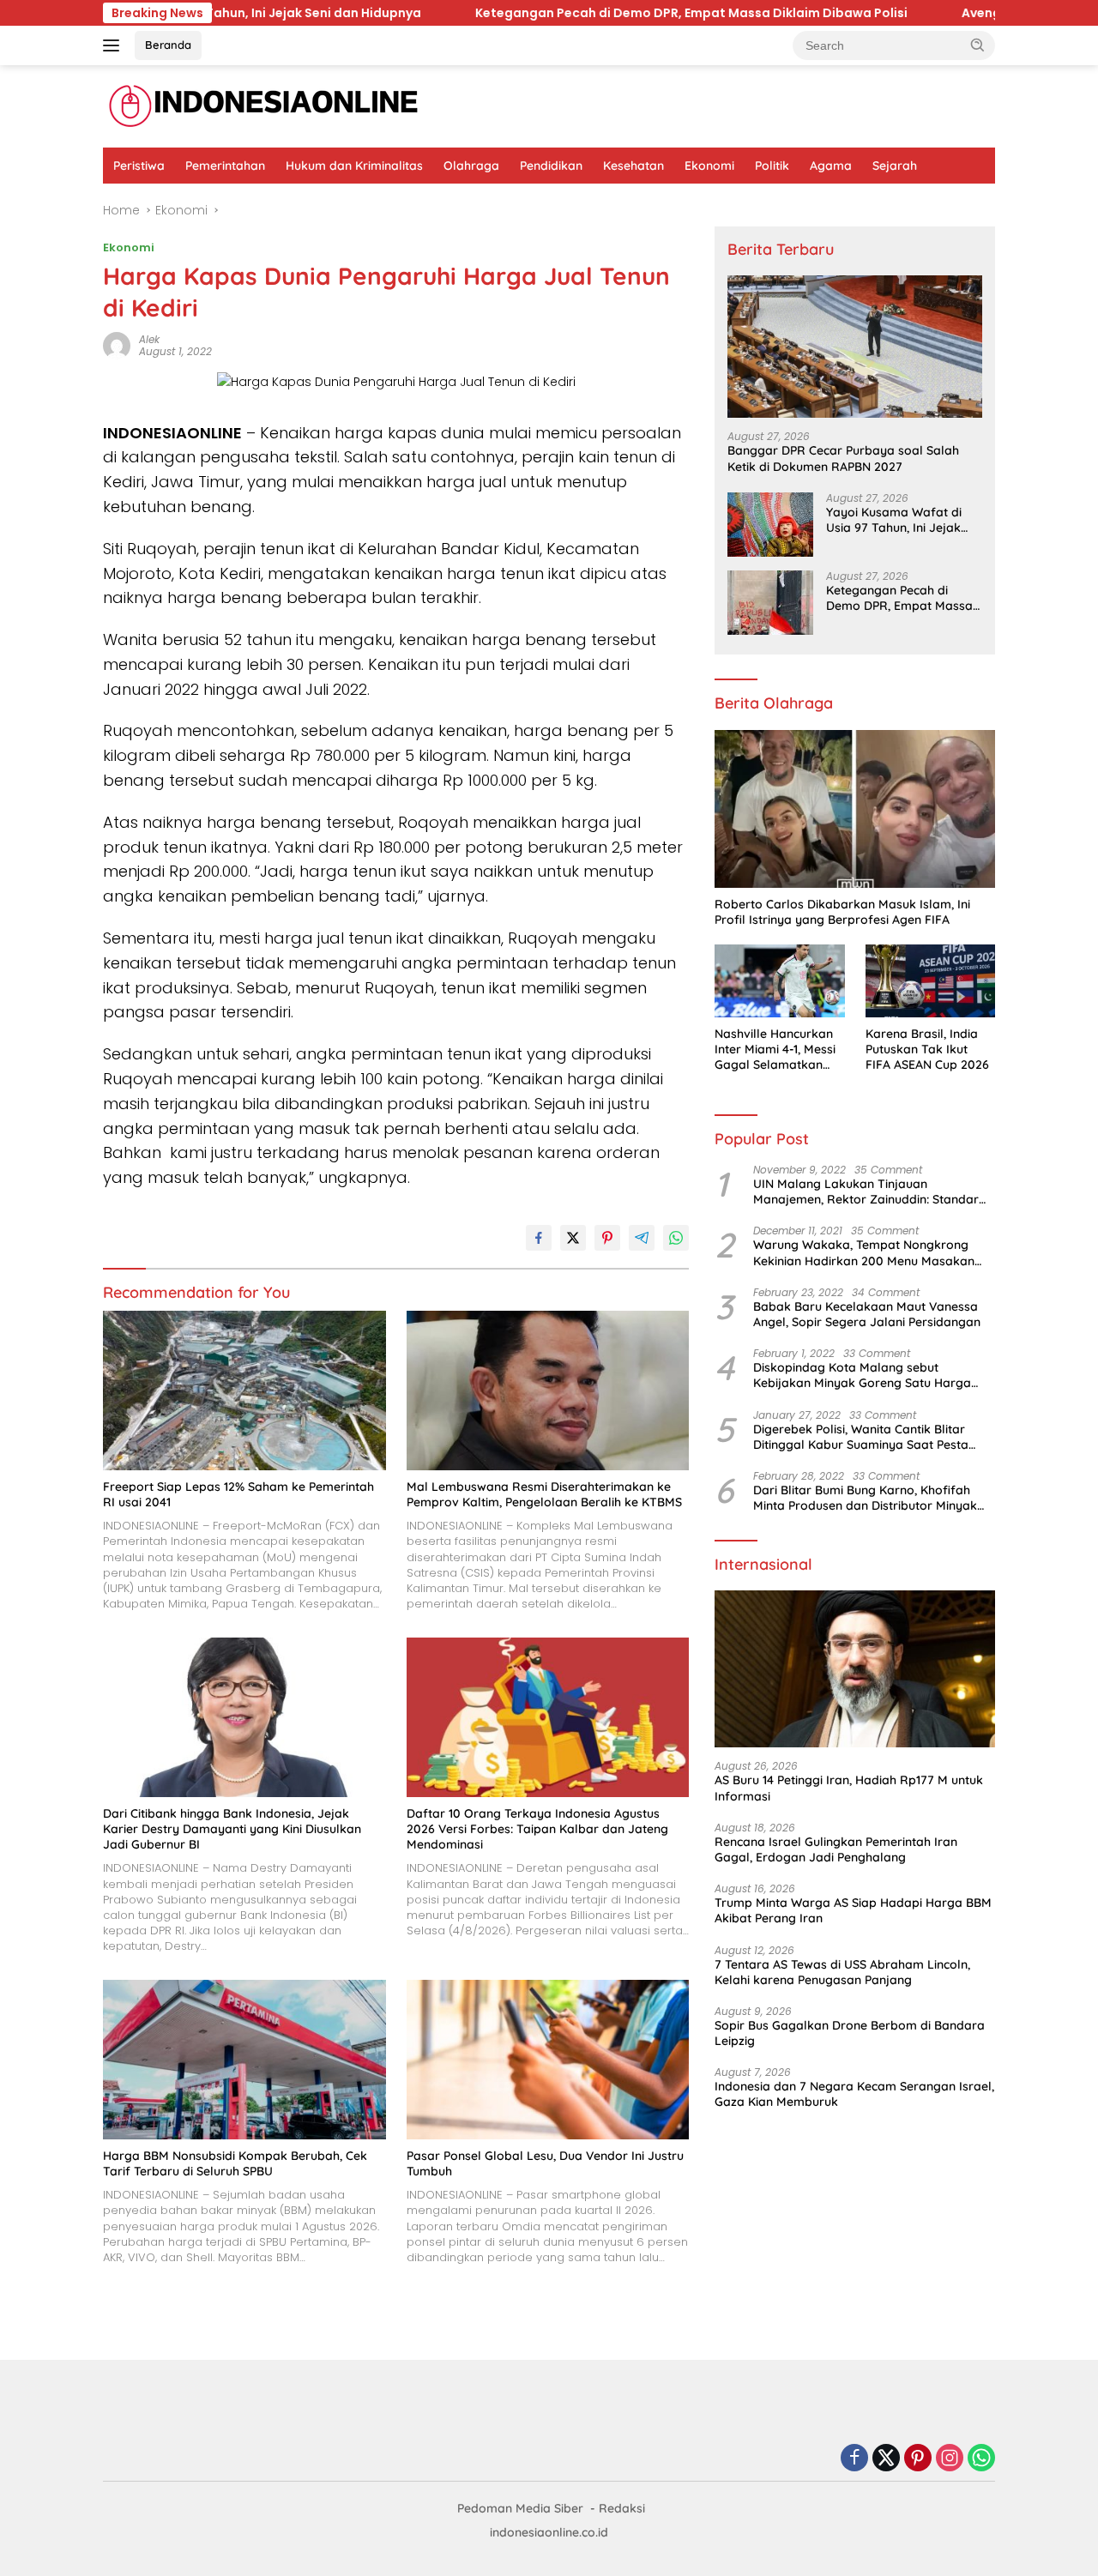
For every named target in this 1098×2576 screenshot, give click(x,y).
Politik (772, 166)
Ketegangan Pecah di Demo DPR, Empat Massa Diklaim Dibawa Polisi (471, 13)
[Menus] (115, 45)
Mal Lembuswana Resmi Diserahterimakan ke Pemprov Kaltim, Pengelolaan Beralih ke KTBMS (544, 1494)
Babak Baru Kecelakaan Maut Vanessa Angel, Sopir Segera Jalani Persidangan (867, 1314)
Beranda (168, 45)
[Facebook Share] (539, 1238)
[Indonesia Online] (264, 106)
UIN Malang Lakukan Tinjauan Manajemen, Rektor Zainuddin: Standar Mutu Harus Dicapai (866, 1191)
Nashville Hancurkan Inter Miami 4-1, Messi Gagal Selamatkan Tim (775, 1050)
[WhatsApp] (981, 2459)
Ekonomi (709, 166)
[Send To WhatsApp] (676, 1238)
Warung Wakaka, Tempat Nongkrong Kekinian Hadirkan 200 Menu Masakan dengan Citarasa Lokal (864, 1252)
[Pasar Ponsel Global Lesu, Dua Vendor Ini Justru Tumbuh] (548, 2059)
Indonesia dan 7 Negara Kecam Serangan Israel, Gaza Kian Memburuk (854, 2094)
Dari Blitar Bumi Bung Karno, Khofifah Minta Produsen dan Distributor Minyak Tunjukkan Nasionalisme (865, 1498)
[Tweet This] (573, 1238)
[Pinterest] (918, 2459)
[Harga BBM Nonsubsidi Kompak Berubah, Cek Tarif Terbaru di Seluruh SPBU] (244, 2059)
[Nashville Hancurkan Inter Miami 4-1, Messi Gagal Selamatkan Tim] (779, 981)
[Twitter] (886, 2459)
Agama (831, 166)
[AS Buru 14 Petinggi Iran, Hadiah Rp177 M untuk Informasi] (855, 1669)
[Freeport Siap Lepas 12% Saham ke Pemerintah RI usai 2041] (244, 1390)
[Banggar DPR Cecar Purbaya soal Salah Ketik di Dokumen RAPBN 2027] (855, 347)
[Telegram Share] (642, 1238)
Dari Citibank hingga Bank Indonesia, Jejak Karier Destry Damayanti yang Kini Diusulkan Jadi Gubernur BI (232, 1829)
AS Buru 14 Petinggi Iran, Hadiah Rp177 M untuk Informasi (849, 1788)
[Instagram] (950, 2459)
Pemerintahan (225, 166)
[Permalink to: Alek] (117, 345)
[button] (978, 45)
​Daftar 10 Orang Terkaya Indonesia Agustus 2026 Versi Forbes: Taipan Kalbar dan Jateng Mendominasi (537, 1829)
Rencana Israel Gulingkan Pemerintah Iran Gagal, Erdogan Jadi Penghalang (836, 1849)
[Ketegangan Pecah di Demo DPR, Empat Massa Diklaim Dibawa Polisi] (770, 603)
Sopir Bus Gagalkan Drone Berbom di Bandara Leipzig (850, 2033)
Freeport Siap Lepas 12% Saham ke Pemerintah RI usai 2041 (238, 1494)
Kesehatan (633, 166)
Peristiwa (139, 166)
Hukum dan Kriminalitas (354, 166)
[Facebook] (854, 2459)
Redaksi (622, 2508)
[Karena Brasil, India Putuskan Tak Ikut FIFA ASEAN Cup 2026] (930, 981)
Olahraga (471, 166)
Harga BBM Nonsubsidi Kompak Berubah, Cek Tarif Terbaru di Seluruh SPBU (235, 2163)
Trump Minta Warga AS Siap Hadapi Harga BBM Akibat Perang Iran (853, 1910)
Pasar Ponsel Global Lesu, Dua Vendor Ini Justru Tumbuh (545, 2163)
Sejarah (895, 166)
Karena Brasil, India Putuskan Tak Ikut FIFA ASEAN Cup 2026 (927, 1049)
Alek (149, 339)
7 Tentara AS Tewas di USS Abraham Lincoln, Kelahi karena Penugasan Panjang (842, 1972)
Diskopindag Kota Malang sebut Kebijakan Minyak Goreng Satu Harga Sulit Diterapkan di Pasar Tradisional (862, 1375)
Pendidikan (551, 166)
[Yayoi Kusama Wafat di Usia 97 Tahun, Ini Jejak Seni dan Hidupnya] (770, 525)
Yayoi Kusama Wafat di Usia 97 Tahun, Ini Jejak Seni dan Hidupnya (894, 520)
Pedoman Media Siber (520, 2508)
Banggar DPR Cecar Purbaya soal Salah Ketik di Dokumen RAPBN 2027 (843, 458)
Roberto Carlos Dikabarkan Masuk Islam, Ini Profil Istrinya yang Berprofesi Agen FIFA (842, 912)
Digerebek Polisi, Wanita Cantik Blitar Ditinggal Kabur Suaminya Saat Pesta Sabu (861, 1437)
